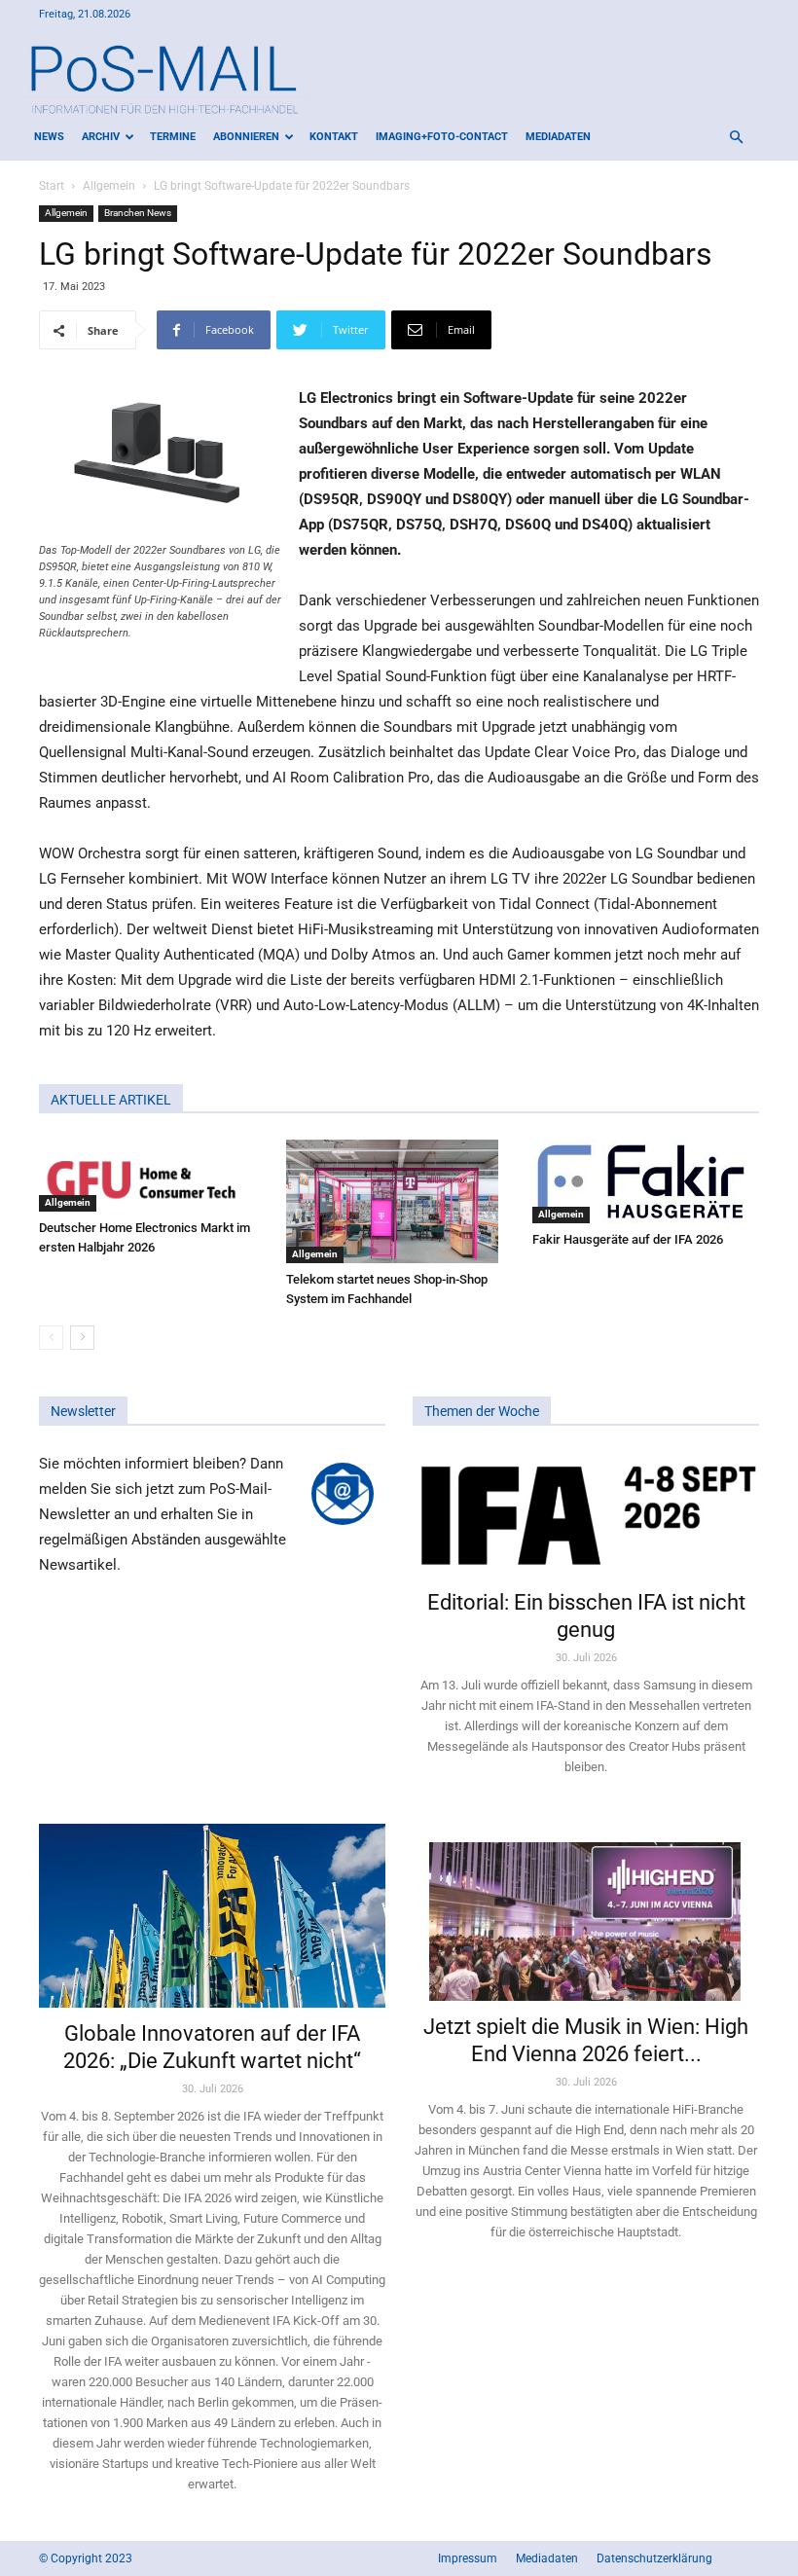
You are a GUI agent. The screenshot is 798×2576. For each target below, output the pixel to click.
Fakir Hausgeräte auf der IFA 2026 (628, 1239)
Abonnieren (246, 137)
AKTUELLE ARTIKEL (111, 1100)
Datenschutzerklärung (654, 2558)
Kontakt (334, 137)
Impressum (468, 2558)
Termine (173, 137)
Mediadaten (558, 137)
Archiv (101, 137)
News (49, 137)
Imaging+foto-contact (442, 137)
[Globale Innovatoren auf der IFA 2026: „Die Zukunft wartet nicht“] (212, 1916)
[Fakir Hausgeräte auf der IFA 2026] (646, 1181)
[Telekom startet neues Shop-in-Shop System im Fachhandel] (399, 1201)
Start (52, 186)
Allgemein (109, 186)
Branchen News (138, 213)
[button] (736, 138)
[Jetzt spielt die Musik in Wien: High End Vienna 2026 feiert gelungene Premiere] (586, 1912)
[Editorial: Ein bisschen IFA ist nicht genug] (586, 1514)
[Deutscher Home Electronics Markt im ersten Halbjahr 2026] (152, 1176)
